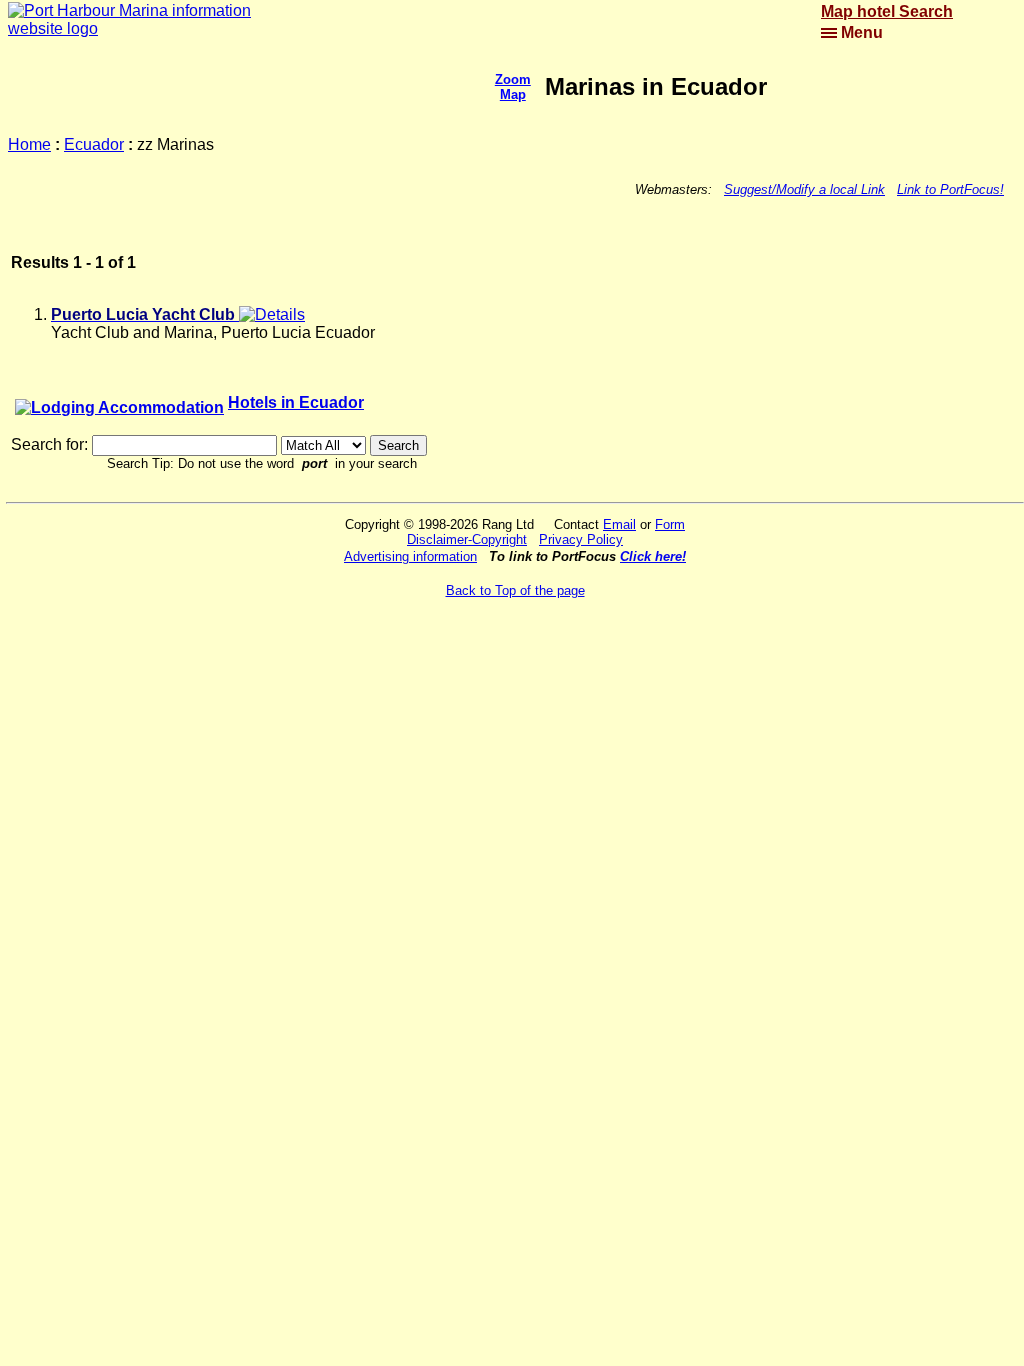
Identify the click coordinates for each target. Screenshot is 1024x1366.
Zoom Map (513, 87)
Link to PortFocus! (950, 189)
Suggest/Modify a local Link (804, 189)
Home (29, 144)
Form (670, 524)
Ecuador (94, 144)
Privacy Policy (581, 539)
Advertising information (410, 556)
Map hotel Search (887, 11)
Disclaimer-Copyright (467, 539)
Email (619, 524)
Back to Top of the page (515, 590)
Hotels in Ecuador (296, 402)
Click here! (653, 556)
